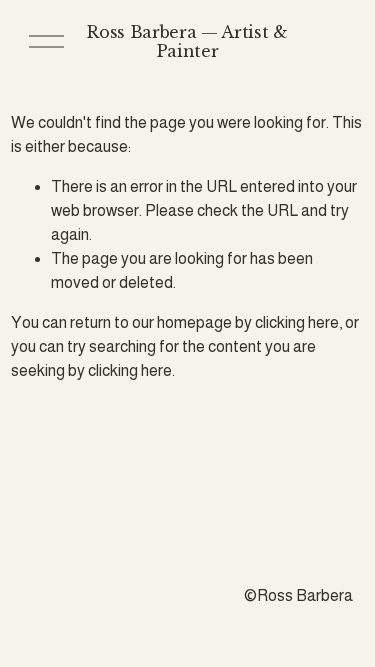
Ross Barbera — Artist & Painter (187, 41)
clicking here (297, 322)
